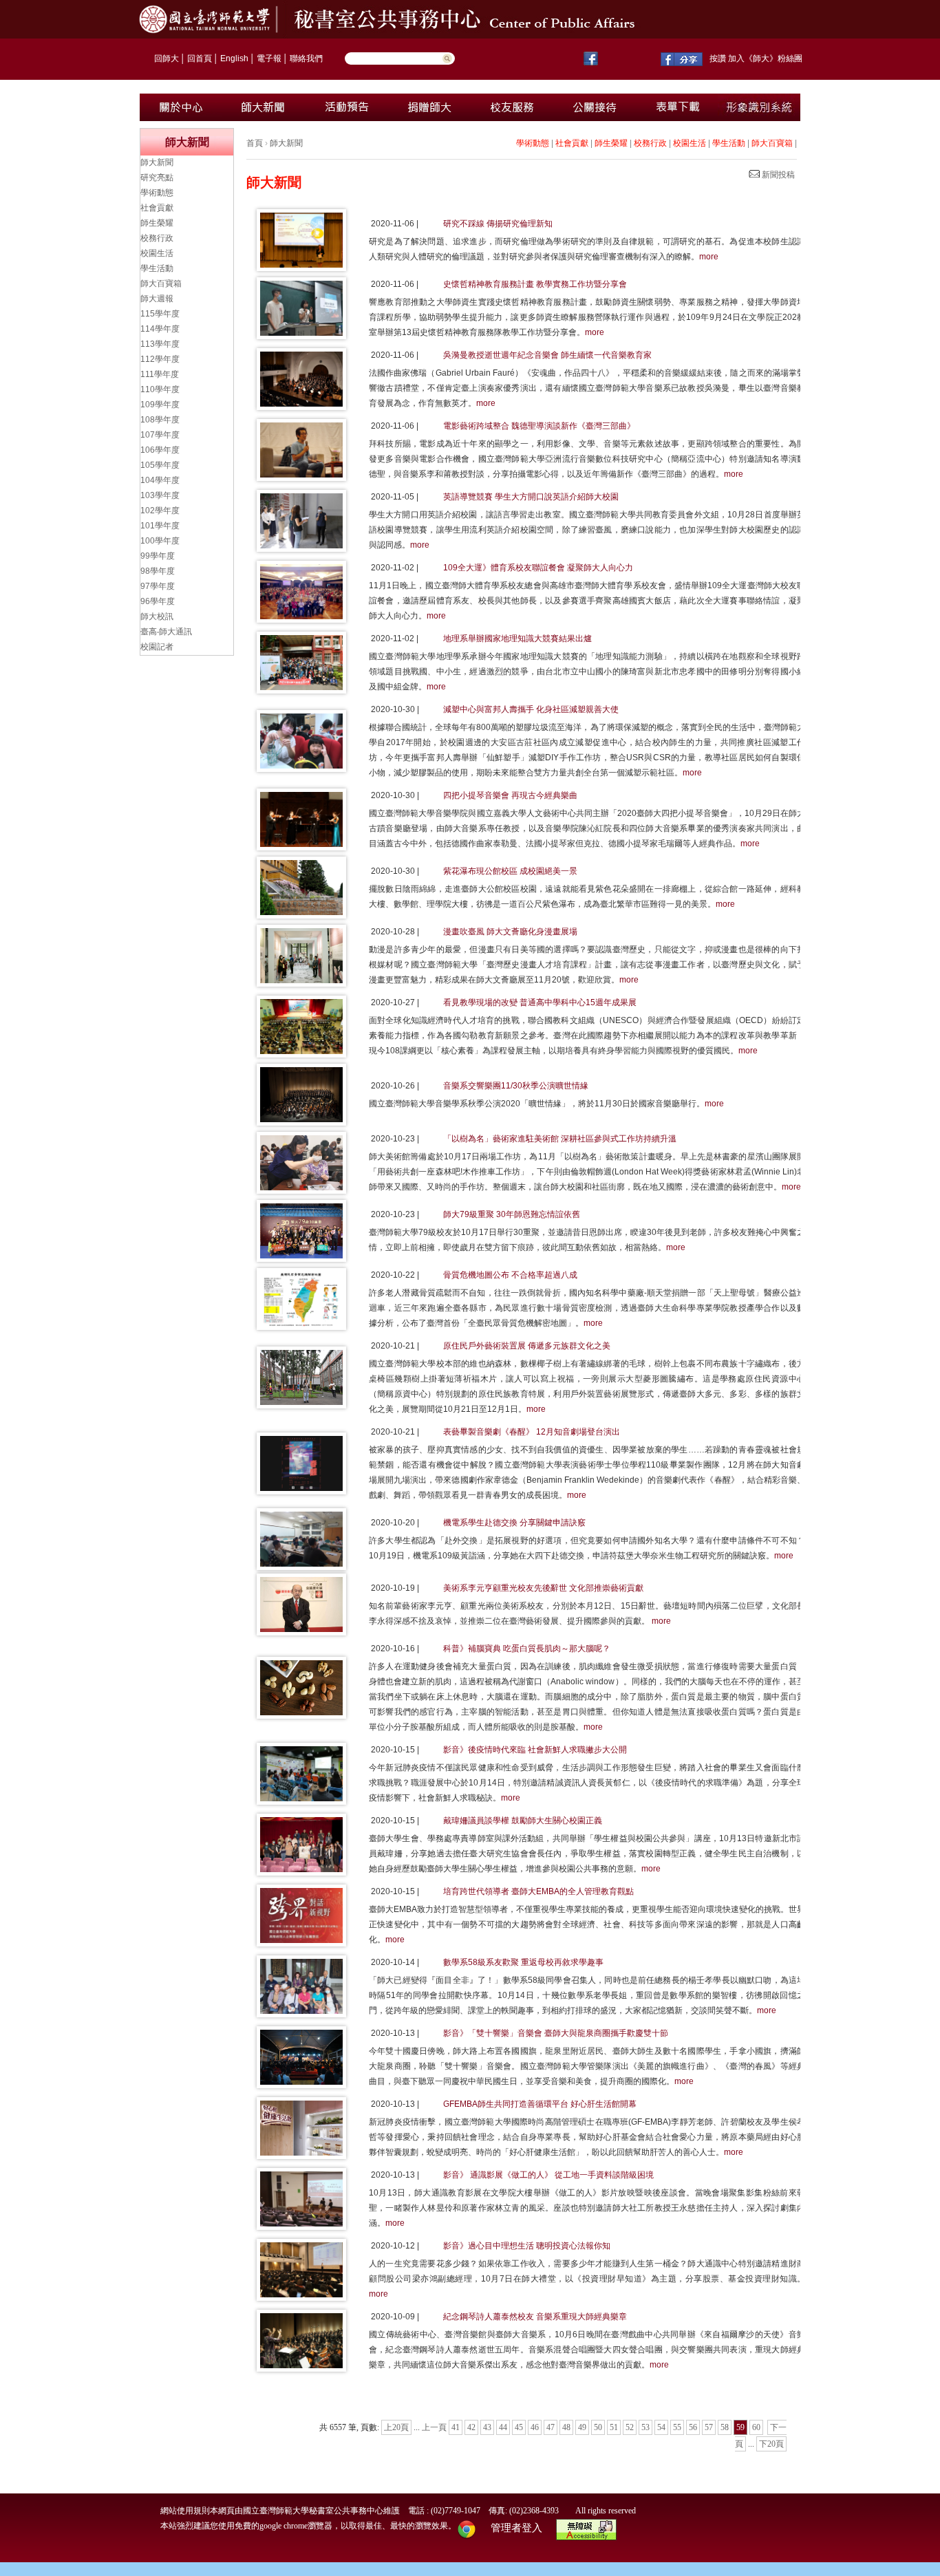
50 (598, 2427)
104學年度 (160, 480)
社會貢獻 (572, 143)
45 (519, 2427)
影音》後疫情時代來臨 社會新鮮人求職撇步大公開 (535, 1750)
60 (756, 2427)
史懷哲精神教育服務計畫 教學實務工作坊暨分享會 (535, 284)
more (709, 257)
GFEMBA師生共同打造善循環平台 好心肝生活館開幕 (540, 2104)
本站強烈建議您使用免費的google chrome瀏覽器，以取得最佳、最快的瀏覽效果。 (308, 2526)
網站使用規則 (185, 2511)
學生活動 (729, 143)
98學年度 (158, 571)
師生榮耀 (611, 143)
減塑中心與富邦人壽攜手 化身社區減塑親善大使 (531, 709)
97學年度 (158, 586)
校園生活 (690, 143)
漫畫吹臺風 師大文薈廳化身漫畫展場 (510, 932)
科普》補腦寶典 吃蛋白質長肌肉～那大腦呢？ (527, 1649)
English (234, 58)
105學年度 (160, 465)
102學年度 (160, 511)
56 (693, 2427)
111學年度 (160, 374)
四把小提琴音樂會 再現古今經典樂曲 (510, 795)
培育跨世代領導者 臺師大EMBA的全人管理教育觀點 (538, 1891)
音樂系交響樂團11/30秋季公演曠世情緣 (516, 1086)
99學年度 (158, 556)
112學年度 (160, 359)
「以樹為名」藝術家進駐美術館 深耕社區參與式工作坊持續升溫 (560, 1139)
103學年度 (160, 495)
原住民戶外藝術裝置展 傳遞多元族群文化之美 (527, 1346)
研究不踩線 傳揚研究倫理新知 (498, 224)
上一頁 (434, 2427)
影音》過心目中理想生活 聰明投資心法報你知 (527, 2246)
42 (471, 2427)
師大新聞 (286, 143)
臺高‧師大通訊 (166, 632)
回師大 (167, 58)
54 (661, 2427)
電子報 (269, 58)
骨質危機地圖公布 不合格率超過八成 (510, 1275)
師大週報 (157, 299)
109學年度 (160, 405)
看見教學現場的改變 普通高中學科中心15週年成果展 (540, 1002)
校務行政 (650, 143)
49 (582, 2427)
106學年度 (160, 450)
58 (725, 2427)
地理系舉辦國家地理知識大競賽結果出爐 (517, 638)
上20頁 (396, 2427)
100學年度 (160, 541)
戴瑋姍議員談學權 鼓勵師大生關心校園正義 (523, 1821)
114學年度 (160, 329)
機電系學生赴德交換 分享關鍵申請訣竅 (514, 1523)
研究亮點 (157, 178)
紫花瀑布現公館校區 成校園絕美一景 (510, 871)
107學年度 (160, 435)
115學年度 (160, 314)
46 (535, 2427)
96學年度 (158, 601)
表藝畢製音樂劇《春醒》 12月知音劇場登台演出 (532, 1432)
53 (645, 2427)
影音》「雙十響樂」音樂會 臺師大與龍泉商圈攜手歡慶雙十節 (556, 2033)
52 (630, 2427)
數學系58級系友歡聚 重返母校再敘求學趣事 (523, 1962)
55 (677, 2427)
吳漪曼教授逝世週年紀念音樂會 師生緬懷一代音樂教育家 (547, 355)
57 (709, 2427)
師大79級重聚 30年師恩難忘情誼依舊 (512, 1214)
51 (614, 2427)
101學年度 (160, 526)
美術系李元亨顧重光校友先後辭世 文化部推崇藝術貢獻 (543, 1588)
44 (503, 2427)
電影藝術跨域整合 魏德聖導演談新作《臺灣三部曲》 (539, 426)
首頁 (255, 143)
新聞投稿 (777, 175)
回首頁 (200, 58)
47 (551, 2427)
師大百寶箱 (772, 143)
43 (487, 2427)
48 (566, 2427)
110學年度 (160, 389)
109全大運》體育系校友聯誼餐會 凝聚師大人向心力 (538, 568)
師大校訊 (157, 616)
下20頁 (771, 2444)
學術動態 (533, 143)
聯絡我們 (306, 58)
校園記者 (157, 647)
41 (456, 2427)
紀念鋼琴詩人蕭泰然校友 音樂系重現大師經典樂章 (535, 2317)
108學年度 (160, 420)
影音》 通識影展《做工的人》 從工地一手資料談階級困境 (548, 2175)
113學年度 (160, 344)
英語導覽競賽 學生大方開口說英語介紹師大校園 (531, 497)
